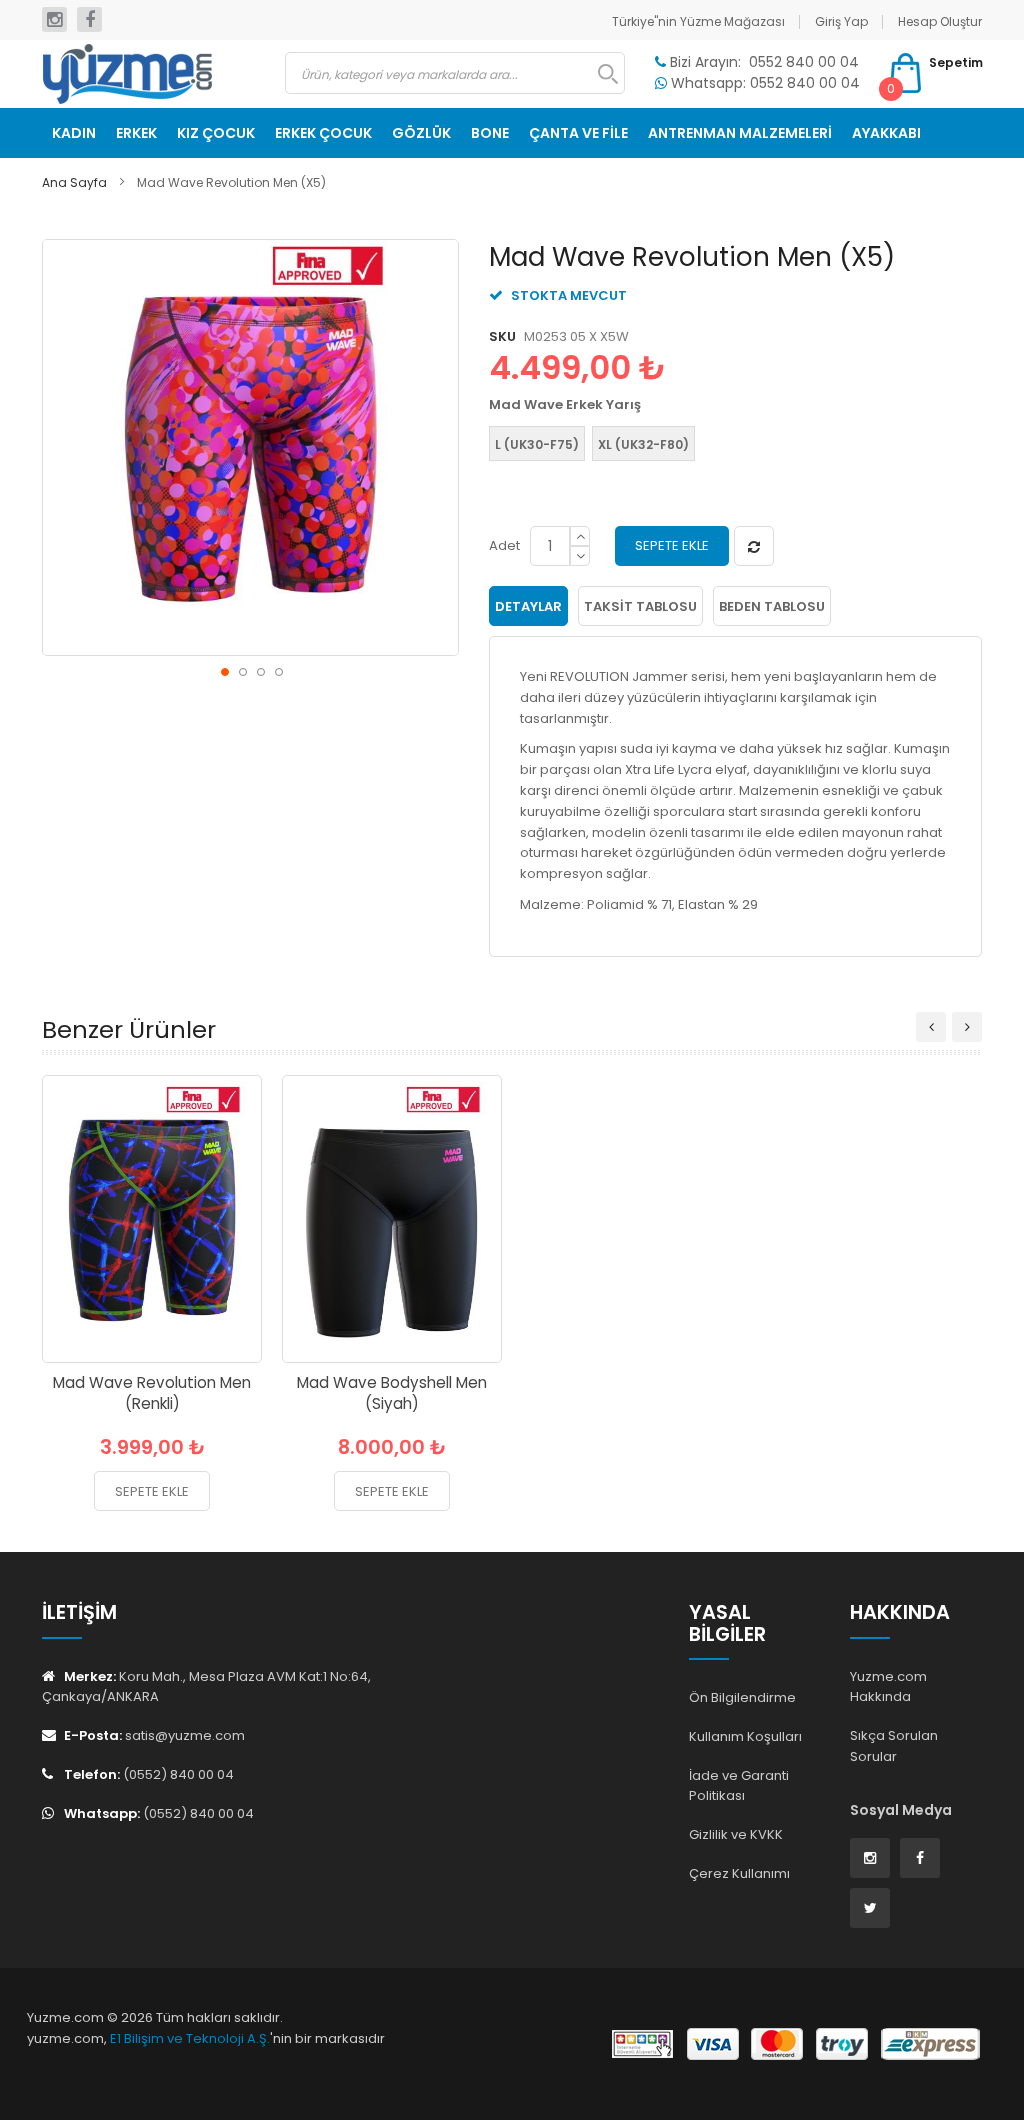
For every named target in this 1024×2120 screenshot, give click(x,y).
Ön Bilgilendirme (742, 1697)
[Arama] (598, 74)
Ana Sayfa (74, 182)
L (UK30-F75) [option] (537, 444)
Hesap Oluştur (940, 21)
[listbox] (730, 446)
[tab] (528, 606)
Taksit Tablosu (640, 606)
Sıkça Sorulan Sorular (894, 1746)
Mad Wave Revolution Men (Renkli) (152, 1393)
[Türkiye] (148, 74)
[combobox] (455, 73)
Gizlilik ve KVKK (736, 1834)
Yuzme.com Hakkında (888, 1687)
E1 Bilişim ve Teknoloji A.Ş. (190, 2038)
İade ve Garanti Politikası (739, 1786)
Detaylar (528, 606)
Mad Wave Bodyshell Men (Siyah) (392, 1393)
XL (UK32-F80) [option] (643, 444)
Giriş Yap (841, 21)
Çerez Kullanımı (739, 1873)
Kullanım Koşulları (745, 1736)
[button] (224, 671)
